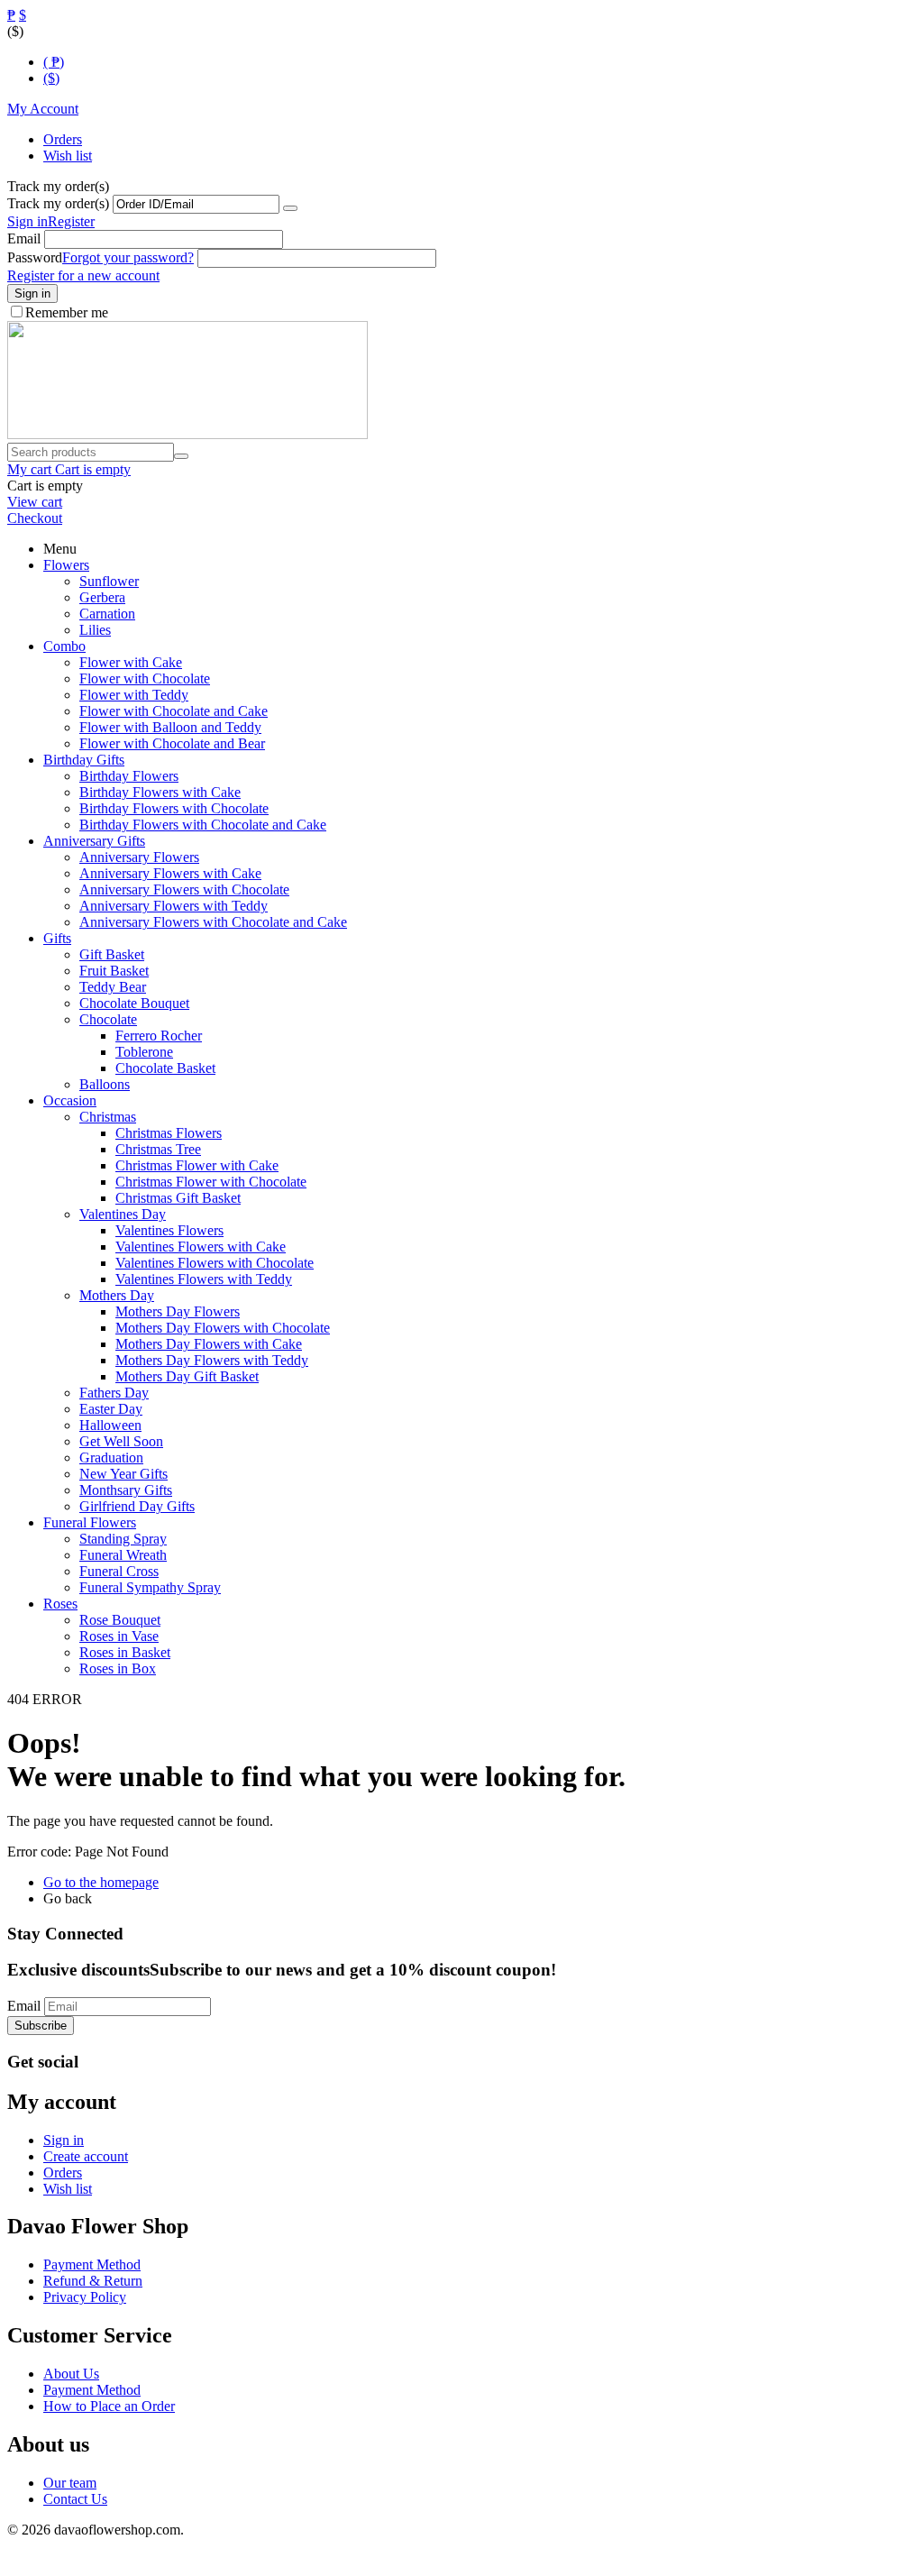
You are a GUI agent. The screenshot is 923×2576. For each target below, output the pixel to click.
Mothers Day (117, 1295)
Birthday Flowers (129, 776)
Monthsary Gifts (126, 1490)
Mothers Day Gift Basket (187, 1376)
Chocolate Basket (165, 1068)
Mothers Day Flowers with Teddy (212, 1360)
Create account (86, 2156)
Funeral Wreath (123, 1555)
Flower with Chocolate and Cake (174, 711)
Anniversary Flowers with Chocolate (184, 889)
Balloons (105, 1084)
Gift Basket (112, 954)
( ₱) (54, 62)
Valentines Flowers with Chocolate (215, 1263)
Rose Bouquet (120, 1620)
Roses (60, 1604)
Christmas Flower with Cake (197, 1165)
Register (71, 221)
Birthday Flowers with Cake (160, 792)
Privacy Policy (85, 2297)
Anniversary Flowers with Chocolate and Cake (213, 922)
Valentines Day (123, 1214)
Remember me (67, 312)
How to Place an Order (109, 2406)
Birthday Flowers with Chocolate (174, 808)
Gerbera (102, 597)
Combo (64, 646)
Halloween (110, 1425)
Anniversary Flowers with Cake (170, 873)
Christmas (108, 1117)
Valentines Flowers (169, 1230)
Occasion (70, 1100)
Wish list (68, 156)
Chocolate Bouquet (134, 1003)
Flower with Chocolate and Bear (172, 743)
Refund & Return (93, 2281)
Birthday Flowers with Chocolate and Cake (203, 825)
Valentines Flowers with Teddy (204, 1279)
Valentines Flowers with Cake (201, 1247)
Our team (70, 2483)
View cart (35, 502)
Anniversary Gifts (94, 841)
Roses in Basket (125, 1652)
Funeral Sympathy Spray (150, 1587)
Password (35, 257)
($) (51, 78)
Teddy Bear (113, 987)
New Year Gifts (123, 1474)
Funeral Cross (119, 1571)
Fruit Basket (114, 971)
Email (24, 238)
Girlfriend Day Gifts (137, 1506)
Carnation (107, 614)
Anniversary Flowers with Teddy (174, 906)
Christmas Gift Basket (178, 1198)
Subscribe (41, 2026)
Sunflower (109, 581)
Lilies (95, 630)
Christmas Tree (158, 1149)
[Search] (181, 456)
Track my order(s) (58, 203)
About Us (71, 2374)
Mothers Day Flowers (178, 1311)
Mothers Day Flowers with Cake (209, 1344)
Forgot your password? (128, 257)
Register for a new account (83, 275)
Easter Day (111, 1409)
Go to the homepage (101, 1882)
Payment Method (92, 2264)
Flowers (66, 565)
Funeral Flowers (90, 1522)
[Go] (290, 208)
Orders (63, 139)
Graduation (111, 1458)
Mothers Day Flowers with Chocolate (223, 1328)
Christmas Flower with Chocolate (211, 1182)
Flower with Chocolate (145, 678)
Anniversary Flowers (139, 857)
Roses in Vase (119, 1636)
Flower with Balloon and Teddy (170, 727)
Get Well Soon (121, 1441)
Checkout (35, 518)
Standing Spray (123, 1539)
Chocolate (108, 1019)
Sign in (27, 221)
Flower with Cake (131, 662)
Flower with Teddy (134, 695)
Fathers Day (114, 1393)
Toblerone (144, 1052)
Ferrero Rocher (159, 1036)
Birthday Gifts (84, 760)
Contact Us (75, 2499)
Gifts (57, 938)
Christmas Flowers (169, 1133)
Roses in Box (118, 1668)
